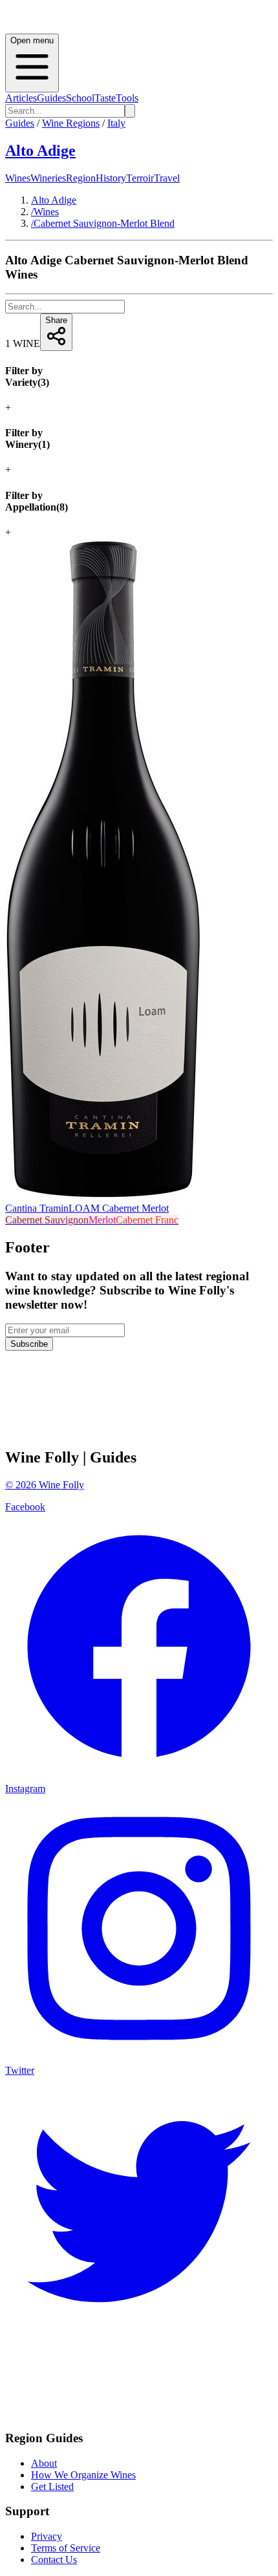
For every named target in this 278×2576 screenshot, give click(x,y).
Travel (167, 178)
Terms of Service (66, 2548)
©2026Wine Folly (45, 1485)
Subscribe (29, 1344)
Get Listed (52, 2486)
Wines (18, 178)
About (44, 2463)
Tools (127, 98)
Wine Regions (71, 123)
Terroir (140, 178)
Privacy (47, 2536)
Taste (105, 98)
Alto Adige (40, 151)
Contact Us (54, 2560)
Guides (51, 98)
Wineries (48, 178)
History (111, 178)
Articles (21, 98)
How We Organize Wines (83, 2475)
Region (81, 178)
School (80, 98)
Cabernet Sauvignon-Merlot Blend (103, 223)
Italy (116, 123)
